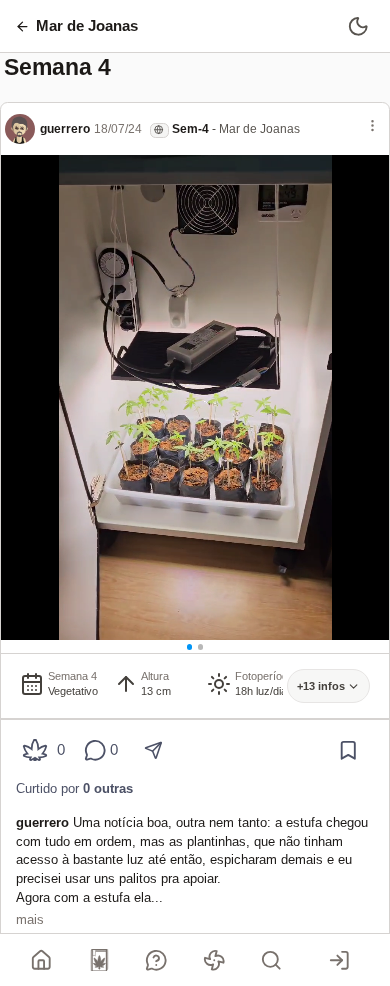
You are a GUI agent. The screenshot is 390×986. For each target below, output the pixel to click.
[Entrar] (339, 960)
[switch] (358, 25)
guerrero (65, 129)
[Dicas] (214, 960)
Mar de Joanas (259, 129)
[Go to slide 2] (201, 647)
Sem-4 (190, 129)
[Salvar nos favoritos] (348, 750)
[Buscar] (272, 960)
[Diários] (99, 960)
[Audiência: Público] (159, 130)
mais (30, 919)
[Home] (42, 960)
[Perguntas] (157, 960)
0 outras (108, 788)
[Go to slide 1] (190, 647)
